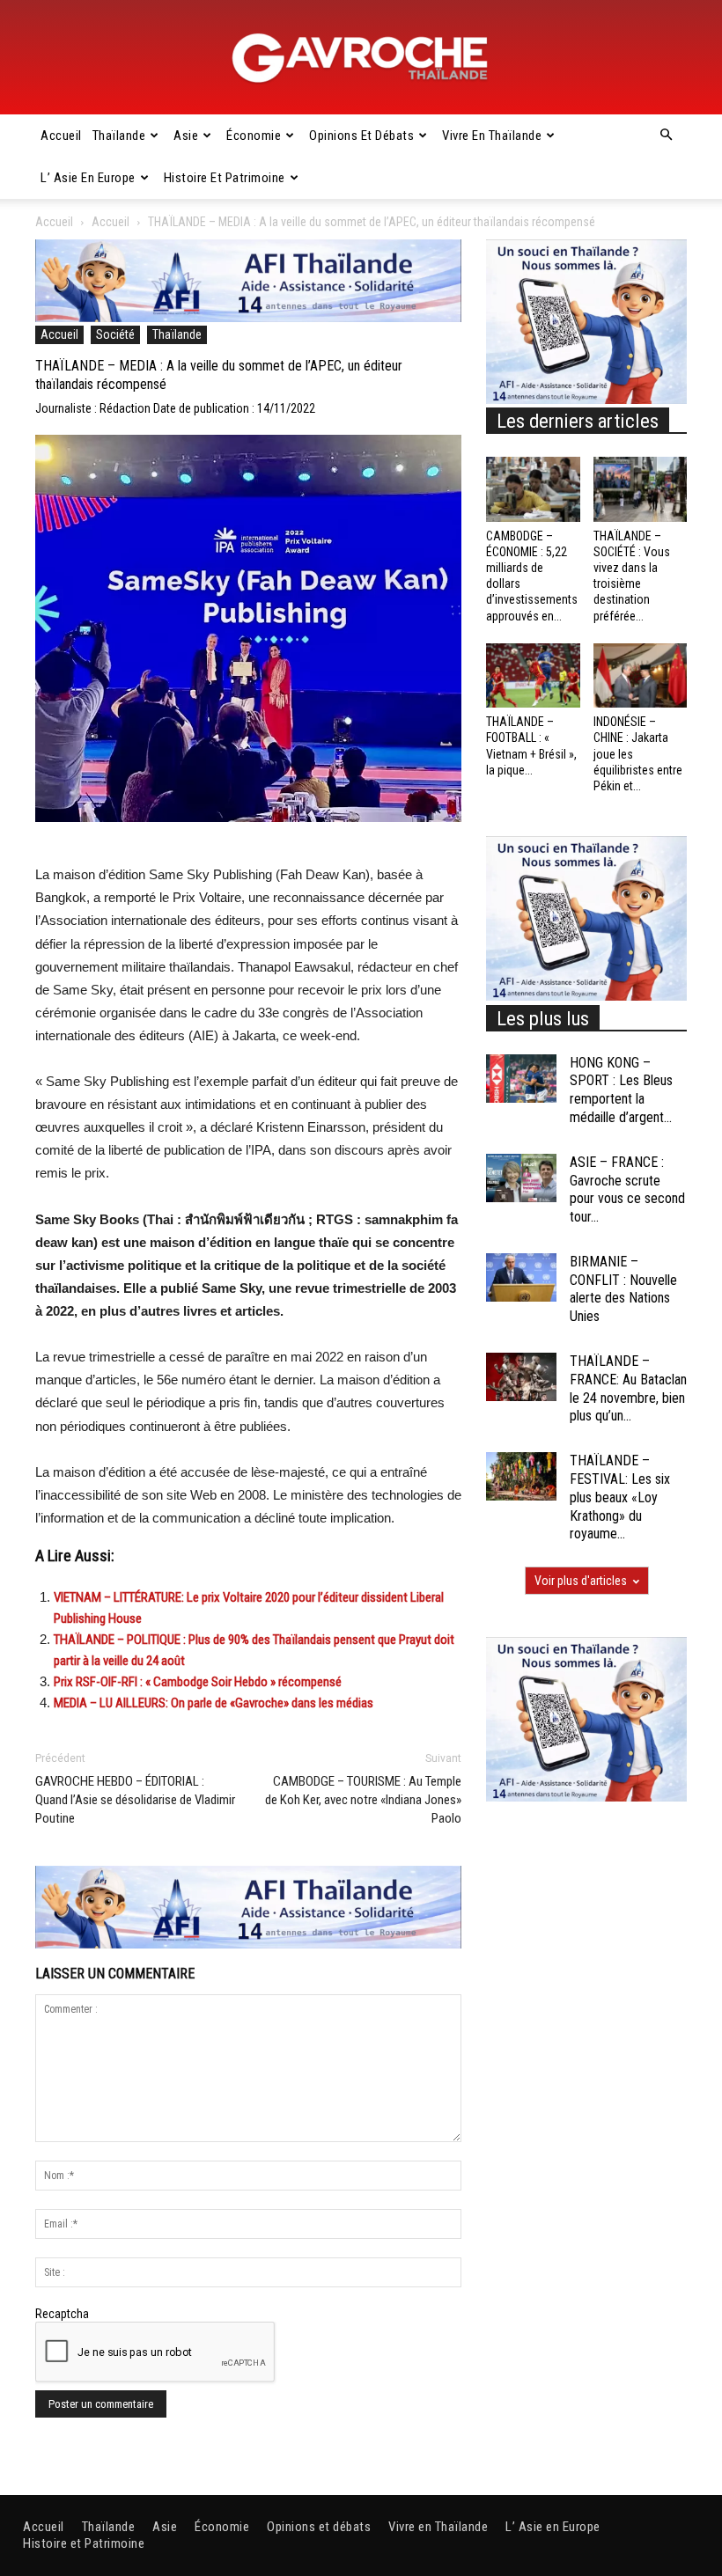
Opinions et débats (361, 136)
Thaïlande (119, 136)
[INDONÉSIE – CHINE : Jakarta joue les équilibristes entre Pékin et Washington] (641, 675)
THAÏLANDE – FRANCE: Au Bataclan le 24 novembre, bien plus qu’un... (628, 1388)
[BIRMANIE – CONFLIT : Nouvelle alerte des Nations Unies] (521, 1277)
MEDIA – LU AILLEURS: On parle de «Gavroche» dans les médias (214, 1703)
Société (115, 334)
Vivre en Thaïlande (492, 136)
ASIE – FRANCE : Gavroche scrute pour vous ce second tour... (627, 1189)
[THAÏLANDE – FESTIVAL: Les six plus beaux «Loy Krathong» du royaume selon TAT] (521, 1476)
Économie (254, 136)
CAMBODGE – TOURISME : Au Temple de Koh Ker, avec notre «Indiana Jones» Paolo (363, 1800)
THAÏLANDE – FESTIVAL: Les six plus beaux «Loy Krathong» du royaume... (620, 1497)
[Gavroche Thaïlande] (361, 58)
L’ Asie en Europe (88, 178)
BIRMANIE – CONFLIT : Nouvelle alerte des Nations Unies (623, 1289)
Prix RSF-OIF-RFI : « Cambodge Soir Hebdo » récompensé (198, 1682)
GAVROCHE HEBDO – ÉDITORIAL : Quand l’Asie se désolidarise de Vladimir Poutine (135, 1800)
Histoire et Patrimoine (225, 178)
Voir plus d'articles (581, 1581)
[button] (666, 136)
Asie (186, 136)
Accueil (61, 136)
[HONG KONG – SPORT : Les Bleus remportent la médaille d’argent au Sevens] (521, 1079)
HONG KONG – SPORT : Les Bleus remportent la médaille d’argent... (621, 1090)
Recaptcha (62, 2314)
